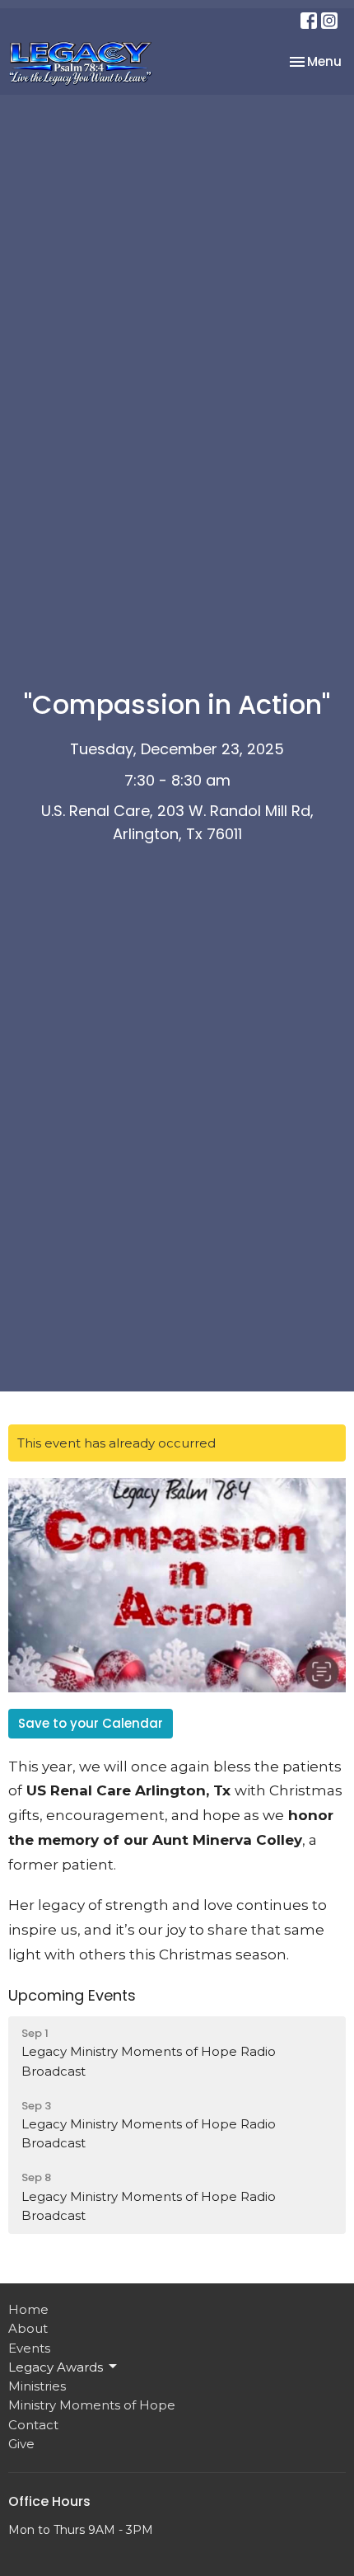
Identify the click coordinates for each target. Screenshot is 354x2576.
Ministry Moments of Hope (92, 2405)
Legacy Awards (56, 2367)
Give (21, 2444)
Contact (33, 2425)
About (28, 2328)
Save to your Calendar (91, 1723)
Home (28, 2309)
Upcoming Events (72, 1995)
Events (29, 2348)
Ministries (37, 2386)
